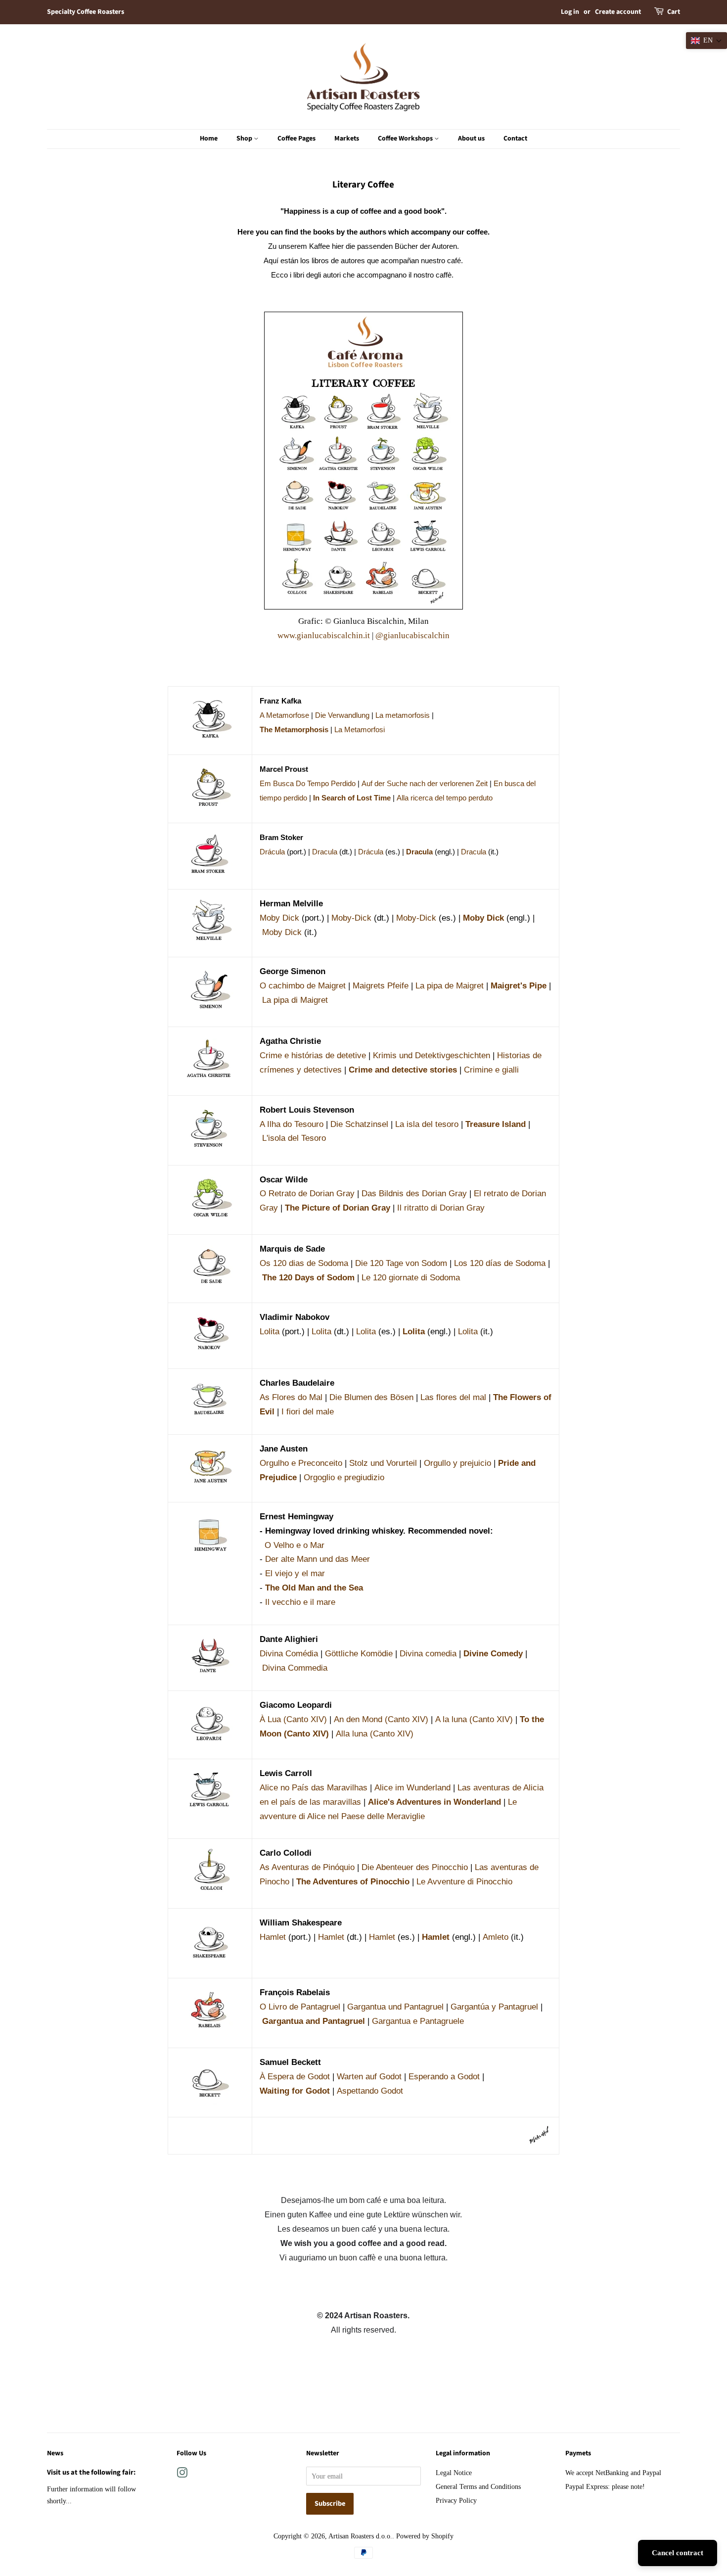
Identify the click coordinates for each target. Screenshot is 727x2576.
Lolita (270, 1332)
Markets (347, 139)
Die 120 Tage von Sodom (401, 1263)
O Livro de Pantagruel (300, 2007)
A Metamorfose (284, 715)
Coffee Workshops (406, 139)
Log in (570, 12)
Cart (674, 12)
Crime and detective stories (403, 1070)
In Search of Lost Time (352, 798)
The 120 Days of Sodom (308, 1278)
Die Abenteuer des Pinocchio (415, 1867)
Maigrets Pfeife (381, 986)
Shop (245, 139)
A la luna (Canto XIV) (474, 1719)
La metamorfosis (403, 715)
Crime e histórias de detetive (313, 1055)
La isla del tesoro (427, 1124)
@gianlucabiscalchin (412, 635)
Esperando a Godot (444, 2077)
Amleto (496, 1937)
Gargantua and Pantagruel (314, 2021)
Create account (618, 12)
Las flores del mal (453, 1397)
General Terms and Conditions (478, 2486)
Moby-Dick (351, 918)
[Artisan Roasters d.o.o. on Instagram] (182, 2475)
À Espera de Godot (295, 2077)
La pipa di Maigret (295, 1000)
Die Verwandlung (342, 715)
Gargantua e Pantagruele (418, 2021)
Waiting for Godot (295, 2091)
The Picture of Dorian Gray (338, 1208)
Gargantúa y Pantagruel (494, 2007)
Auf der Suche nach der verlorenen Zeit (425, 784)
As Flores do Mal (291, 1397)
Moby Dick (279, 918)
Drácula (272, 852)
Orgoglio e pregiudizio (344, 1477)
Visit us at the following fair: (91, 2472)
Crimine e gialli (491, 1070)
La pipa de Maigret (450, 986)
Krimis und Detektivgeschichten (432, 1055)
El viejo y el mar (295, 1573)
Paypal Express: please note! (605, 2486)
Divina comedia (428, 1654)
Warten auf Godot (369, 2077)
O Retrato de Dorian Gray (307, 1194)
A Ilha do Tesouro (292, 1124)
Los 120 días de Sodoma (500, 1263)
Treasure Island (496, 1124)
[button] (706, 41)
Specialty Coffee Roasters (86, 12)
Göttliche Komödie (359, 1654)
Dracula (325, 852)
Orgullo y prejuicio (457, 1463)
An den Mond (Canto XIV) (381, 1719)
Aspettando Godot (370, 2091)
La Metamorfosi (360, 730)
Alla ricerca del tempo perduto (445, 798)
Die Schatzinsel (359, 1124)
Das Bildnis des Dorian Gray (414, 1194)
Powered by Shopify (425, 2536)
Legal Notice (454, 2473)
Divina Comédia (289, 1654)
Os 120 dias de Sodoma (304, 1263)
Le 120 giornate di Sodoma (411, 1278)
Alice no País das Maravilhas (314, 1788)
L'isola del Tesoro (294, 1138)
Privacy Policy (456, 2500)
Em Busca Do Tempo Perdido (308, 784)
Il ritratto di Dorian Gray (441, 1208)
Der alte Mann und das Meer (318, 1559)
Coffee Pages (296, 139)
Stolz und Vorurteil (383, 1463)
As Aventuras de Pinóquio (307, 1867)
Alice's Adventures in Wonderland (434, 1802)
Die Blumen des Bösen (371, 1397)
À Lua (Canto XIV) (293, 1719)
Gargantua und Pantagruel (395, 2007)
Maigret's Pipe (519, 986)
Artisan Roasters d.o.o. (360, 2536)
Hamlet (273, 1937)
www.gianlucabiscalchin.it (324, 635)
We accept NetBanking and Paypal (613, 2473)
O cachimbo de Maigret (303, 986)
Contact (515, 139)
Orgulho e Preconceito (301, 1463)
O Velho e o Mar (295, 1545)
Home (209, 139)
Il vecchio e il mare (300, 1602)
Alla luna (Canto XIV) (375, 1734)
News (55, 2453)
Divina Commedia (295, 1668)
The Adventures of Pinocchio (353, 1882)
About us (471, 139)
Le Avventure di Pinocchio (464, 1882)
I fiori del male (308, 1412)
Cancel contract (678, 2553)
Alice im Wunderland (412, 1788)
